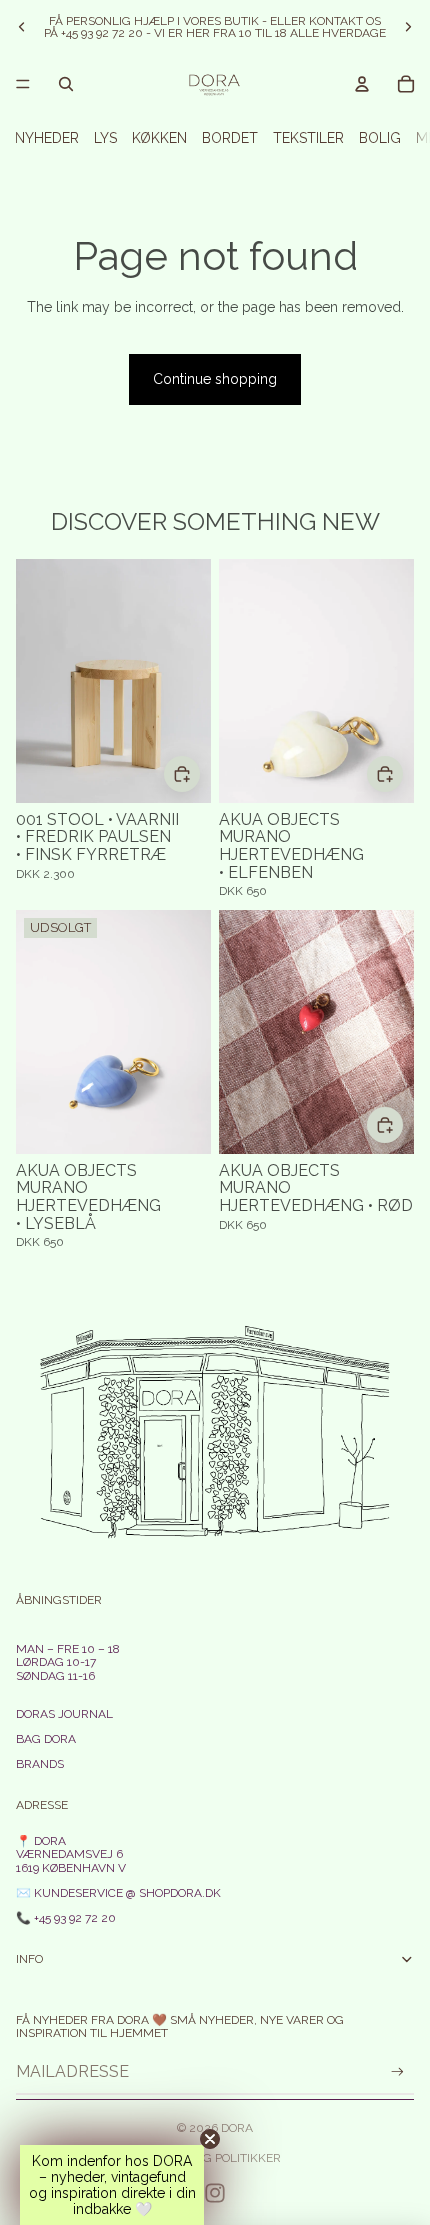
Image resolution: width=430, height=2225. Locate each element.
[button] (112, 2185)
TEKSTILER (308, 138)
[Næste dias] (408, 27)
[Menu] (23, 84)
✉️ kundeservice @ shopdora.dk (118, 1893)
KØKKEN (159, 138)
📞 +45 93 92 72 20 (66, 1918)
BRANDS (40, 1764)
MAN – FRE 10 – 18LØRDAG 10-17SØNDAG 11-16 (68, 1662)
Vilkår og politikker (215, 2158)
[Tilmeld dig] (397, 2071)
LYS (105, 138)
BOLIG (380, 138)
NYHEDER (47, 138)
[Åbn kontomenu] (362, 84)
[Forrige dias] (22, 27)
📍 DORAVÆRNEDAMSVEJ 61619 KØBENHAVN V (71, 1854)
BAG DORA (46, 1739)
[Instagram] (215, 2193)
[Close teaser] (210, 2139)
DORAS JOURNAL (64, 1714)
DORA (237, 2128)
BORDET (230, 138)
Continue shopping (215, 379)
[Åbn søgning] (66, 84)
